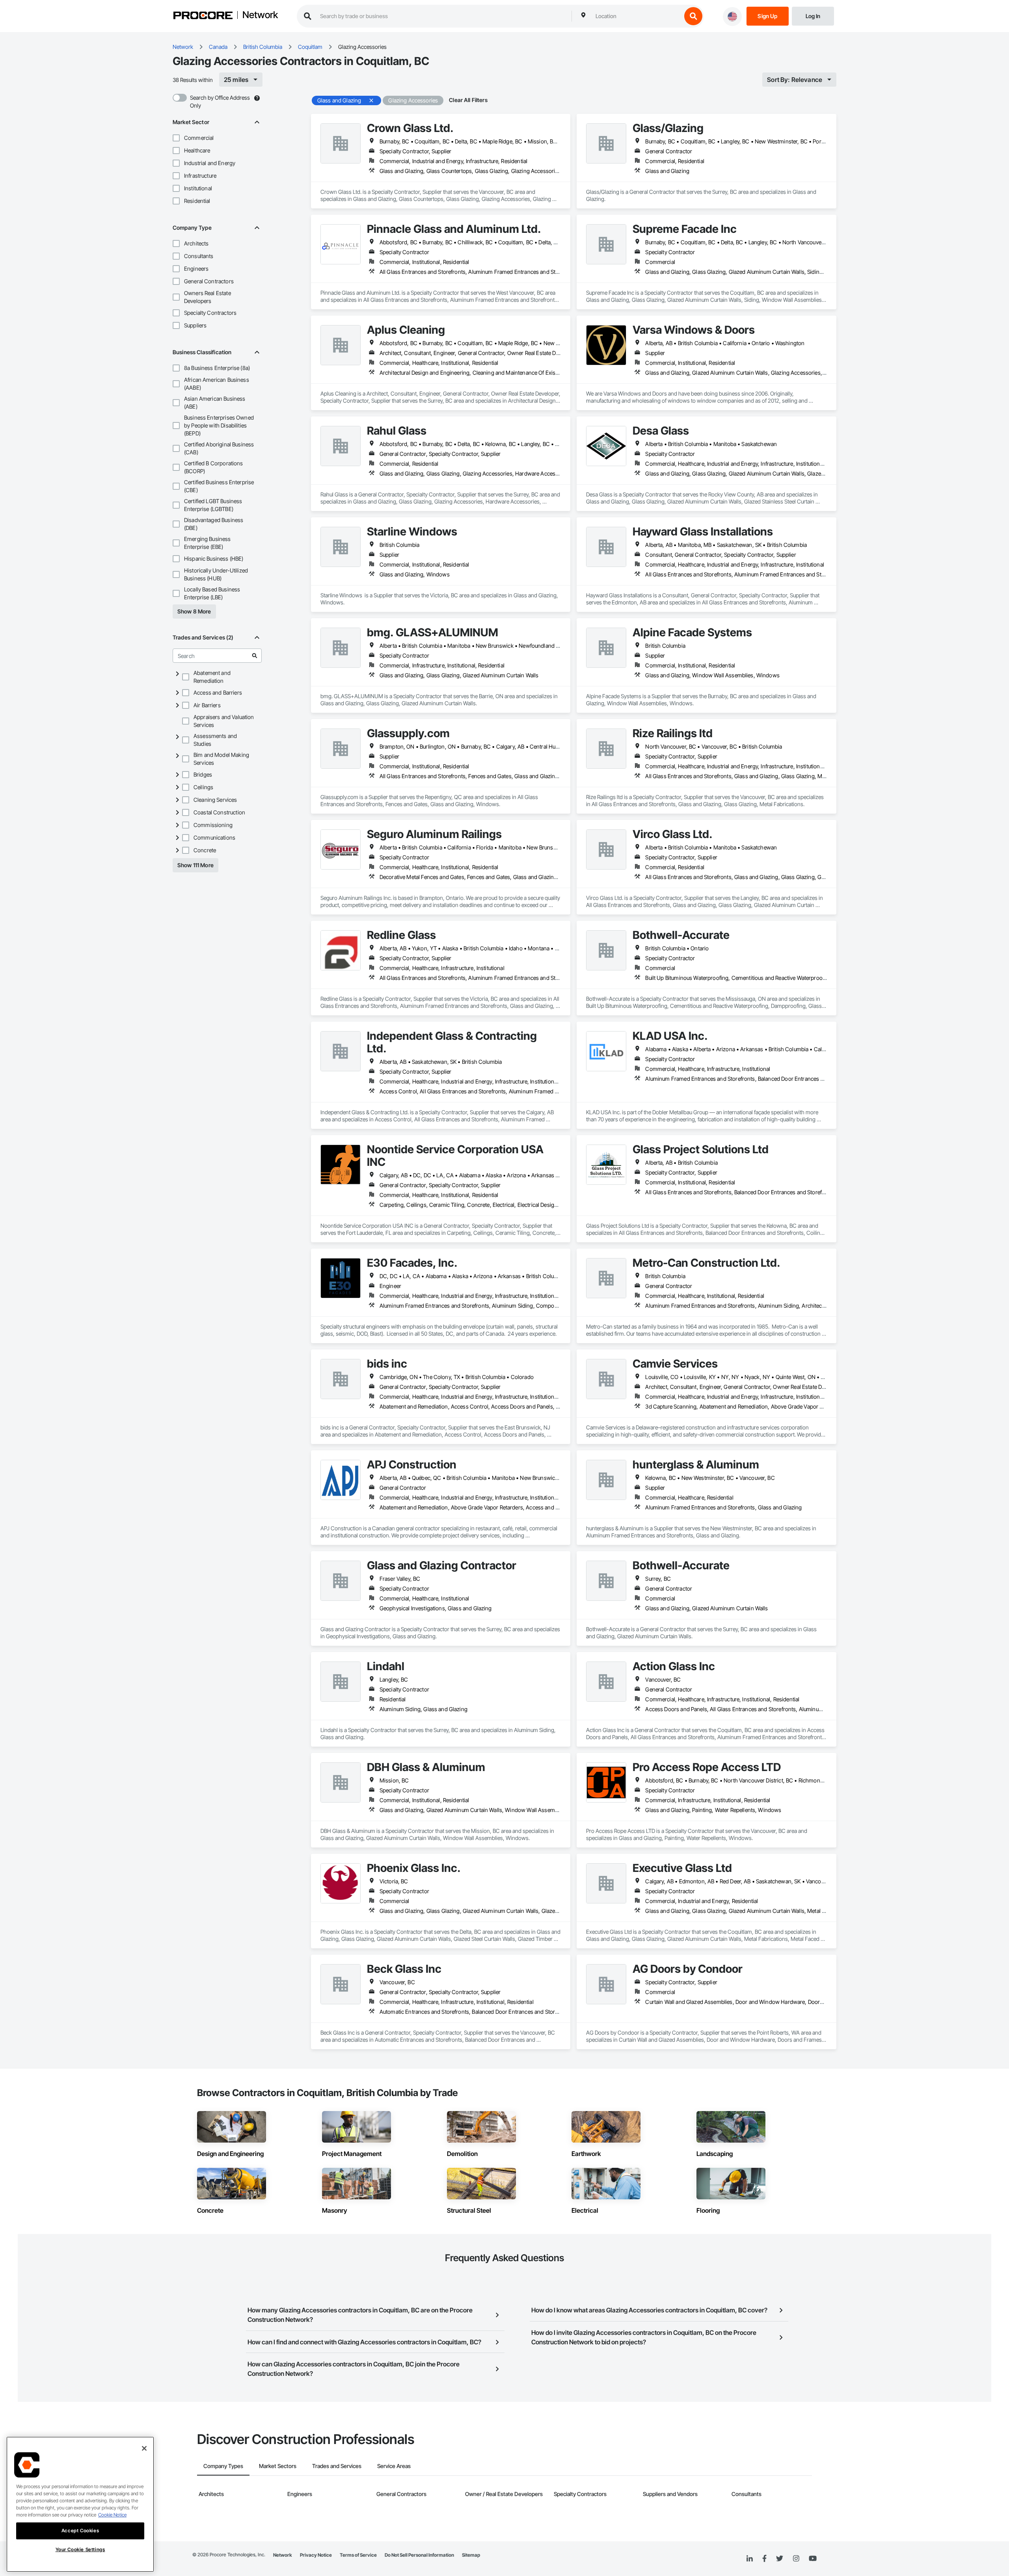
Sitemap (471, 2555)
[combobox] (637, 16)
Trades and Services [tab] (337, 2466)
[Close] (144, 2448)
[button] (176, 138)
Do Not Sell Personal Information (419, 2555)
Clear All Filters (468, 100)
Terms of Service (358, 2555)
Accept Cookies (80, 2530)
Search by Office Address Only (220, 101)
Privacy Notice (316, 2555)
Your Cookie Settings (80, 2549)
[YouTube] (813, 2559)
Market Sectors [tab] (278, 2466)
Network (260, 15)
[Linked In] (750, 2559)
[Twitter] (780, 2559)
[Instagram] (796, 2559)
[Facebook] (764, 2559)
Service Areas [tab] (394, 2466)
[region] (80, 2504)
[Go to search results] (255, 656)
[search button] (693, 16)
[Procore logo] (203, 16)
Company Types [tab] (223, 2466)
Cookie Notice (112, 2515)
